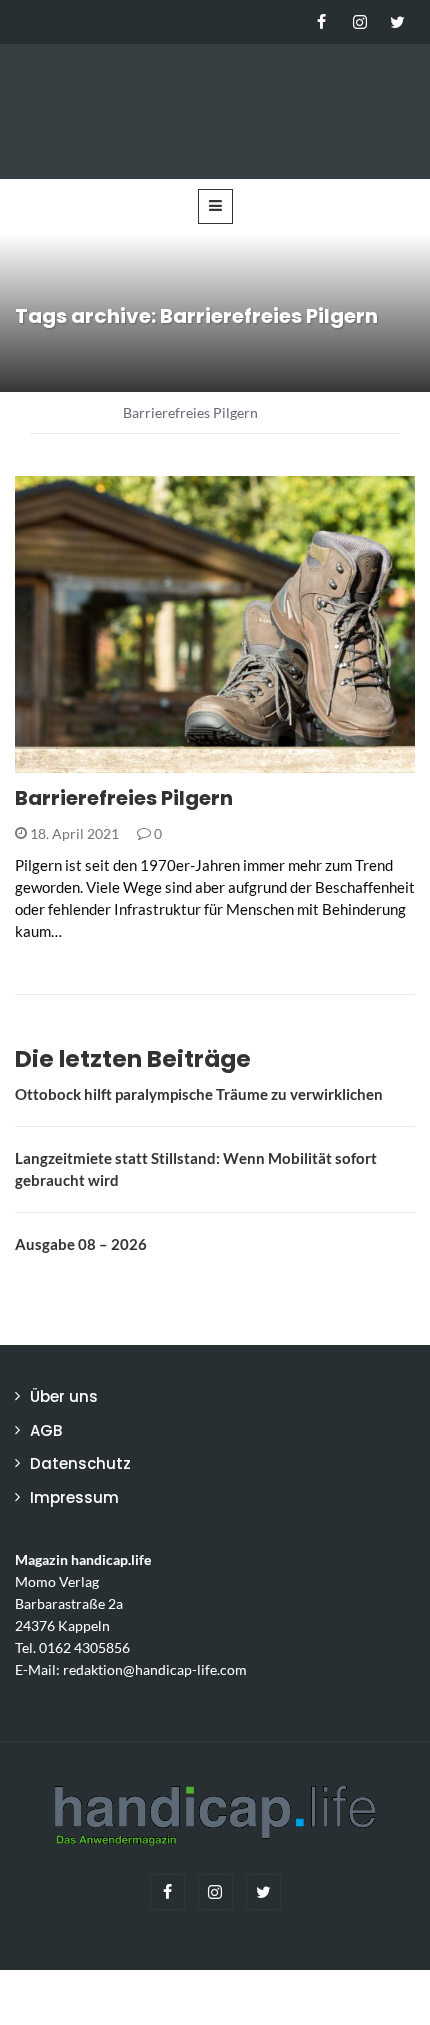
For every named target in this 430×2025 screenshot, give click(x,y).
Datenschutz (80, 1463)
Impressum (74, 1497)
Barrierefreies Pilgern (124, 798)
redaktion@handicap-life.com (155, 1670)
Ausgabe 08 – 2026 (81, 1244)
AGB (46, 1430)
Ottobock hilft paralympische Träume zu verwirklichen (199, 1094)
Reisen (64, 761)
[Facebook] (321, 22)
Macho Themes (274, 1997)
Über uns (64, 1396)
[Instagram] (359, 22)
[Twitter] (397, 22)
